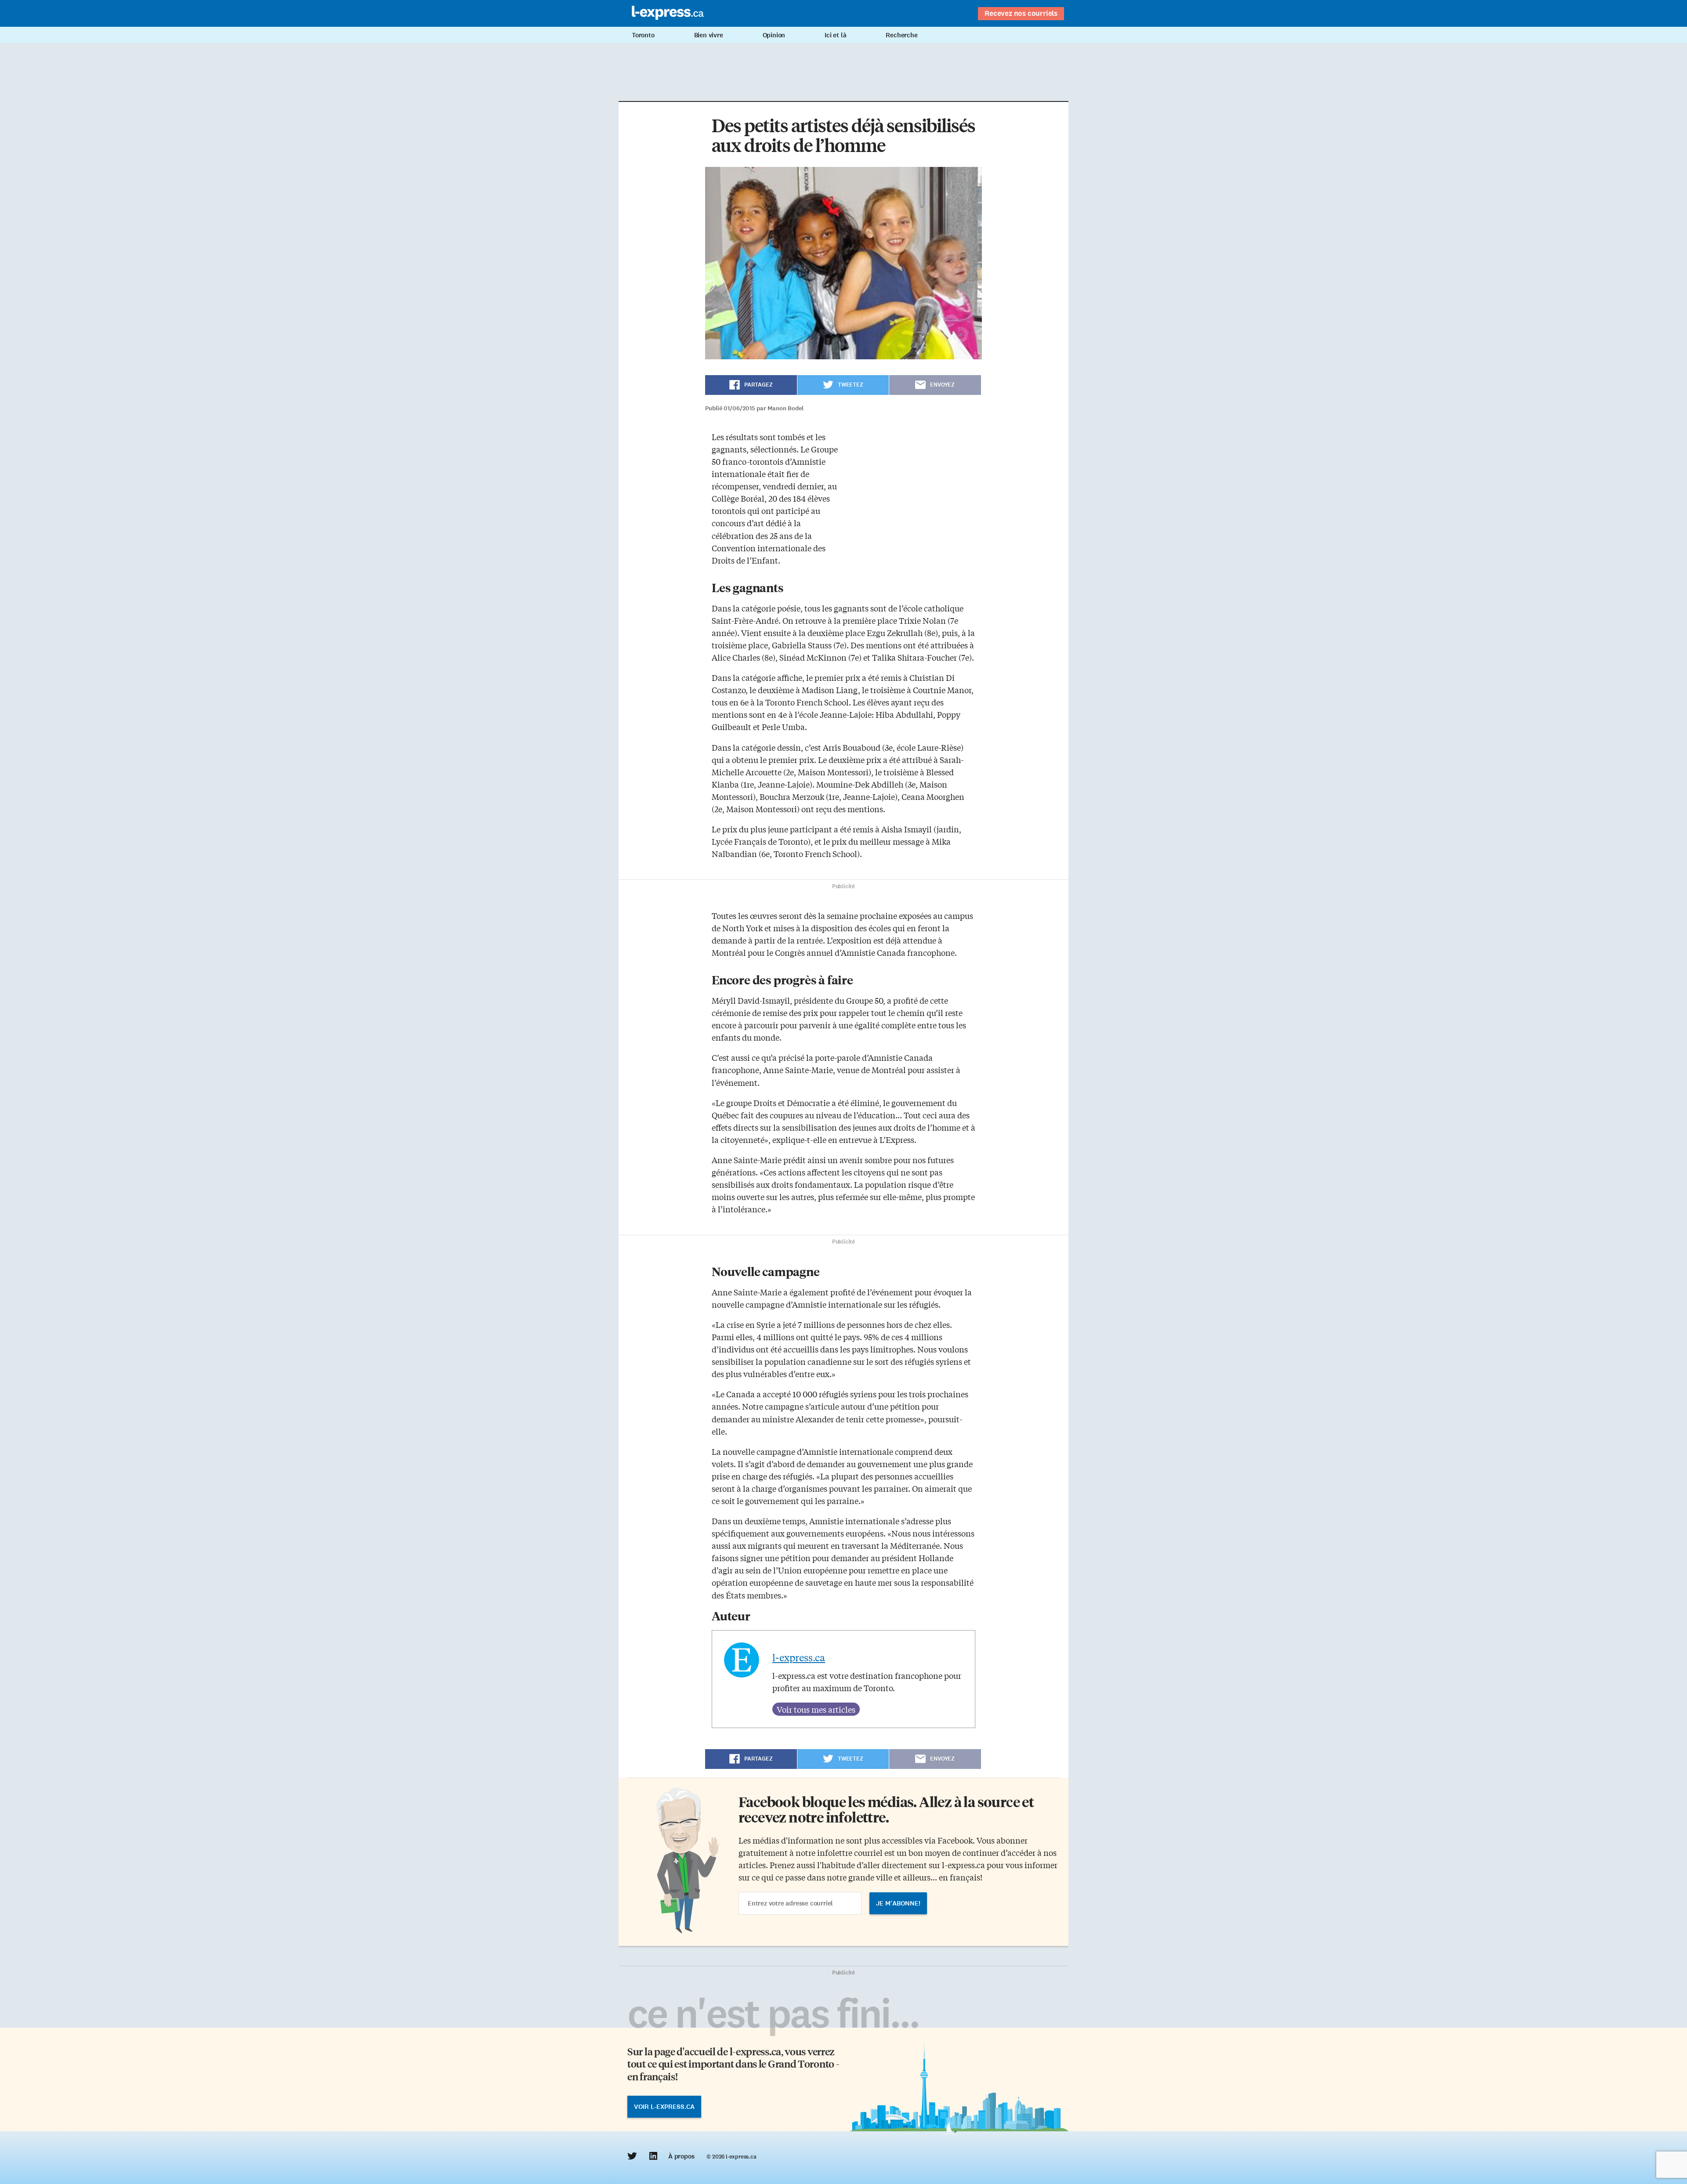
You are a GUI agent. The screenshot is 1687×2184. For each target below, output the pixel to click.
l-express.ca (799, 1657)
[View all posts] (816, 1709)
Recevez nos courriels (1021, 13)
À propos (681, 2156)
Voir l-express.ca (664, 2107)
